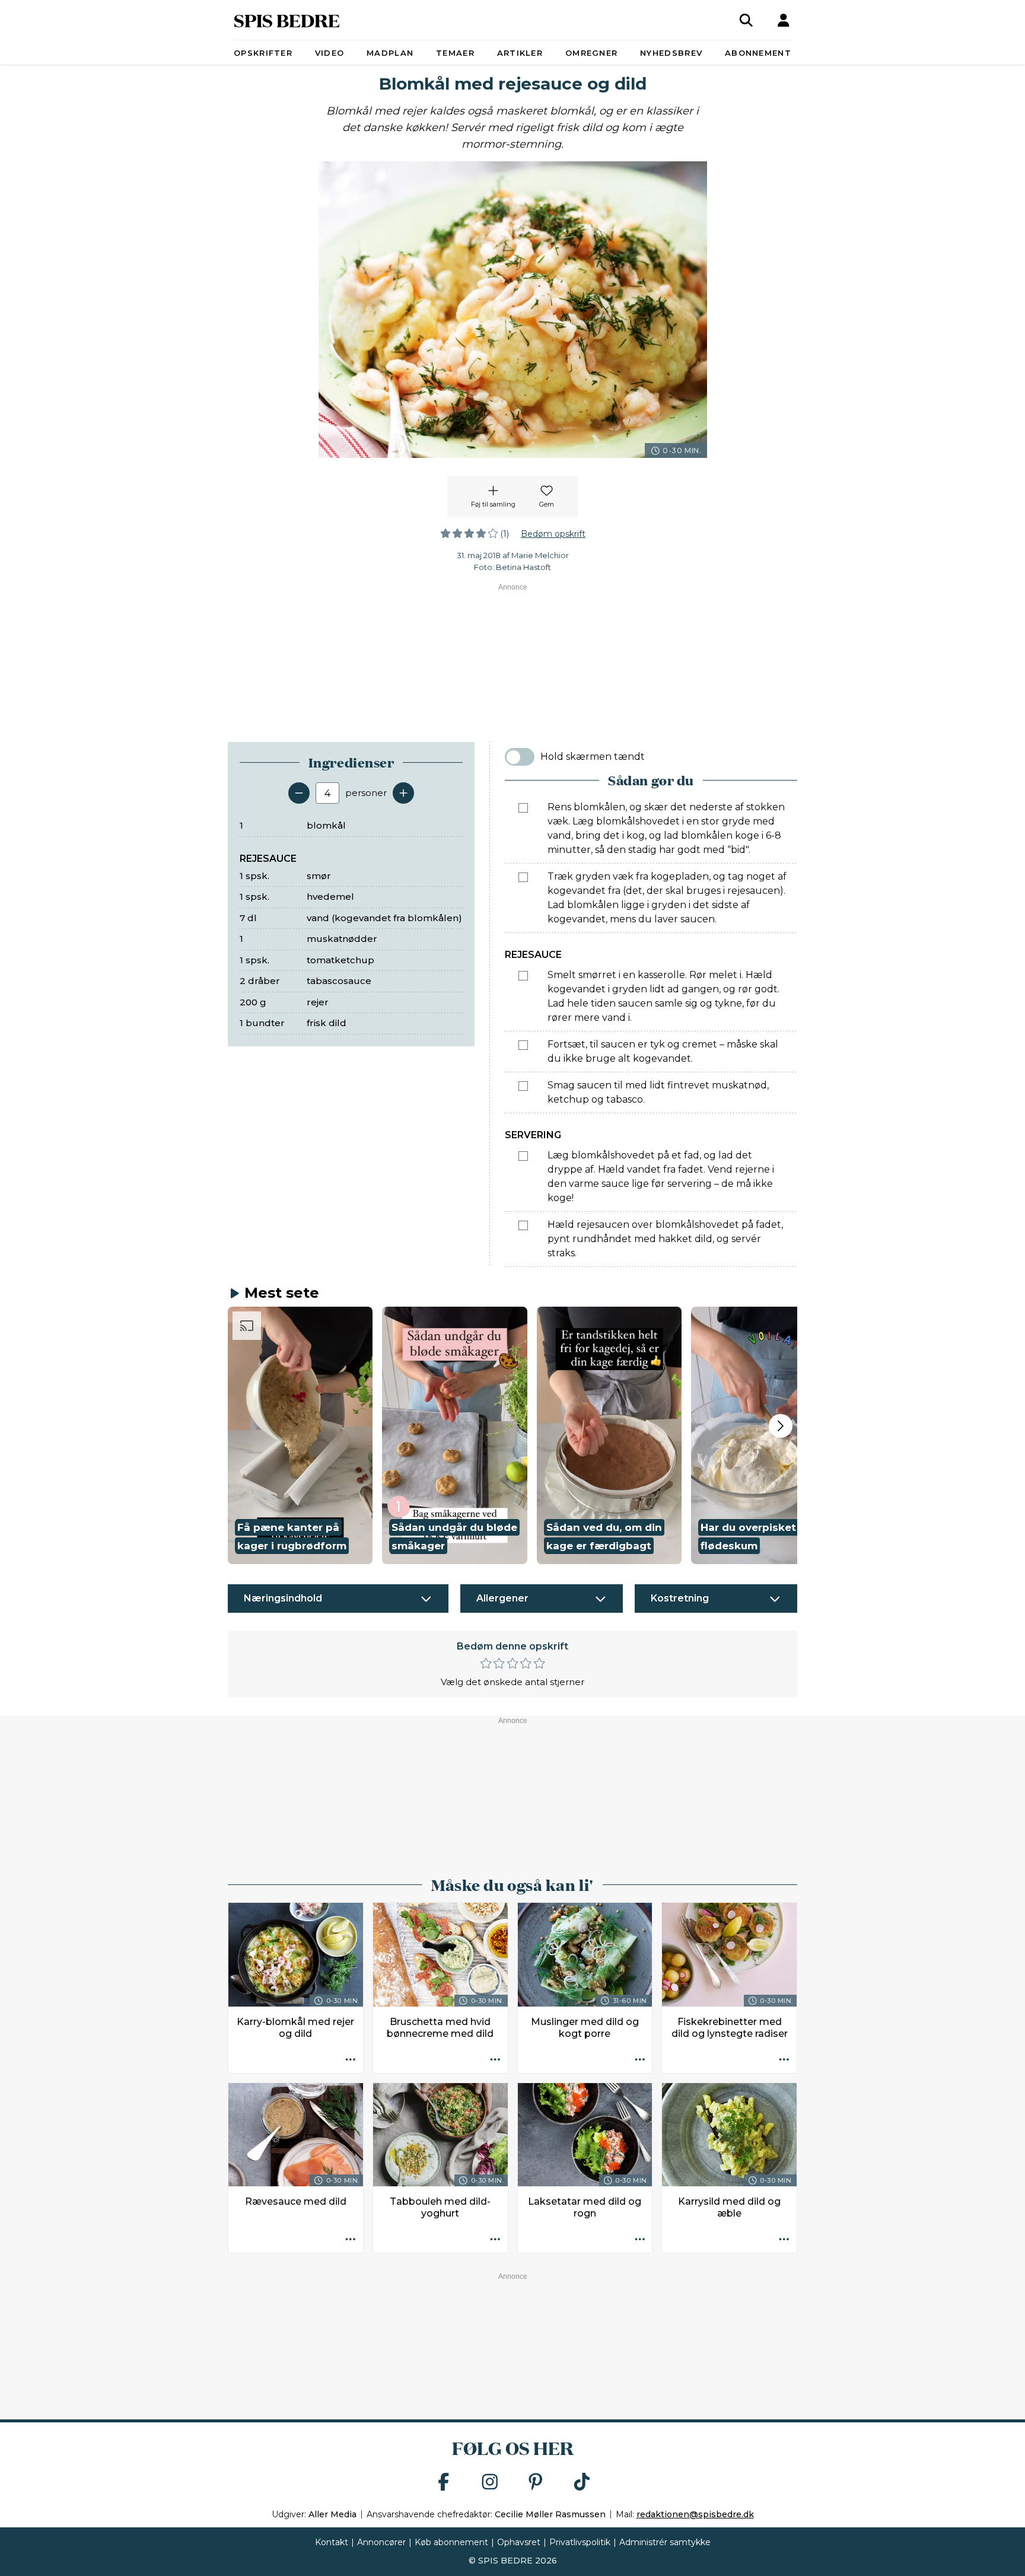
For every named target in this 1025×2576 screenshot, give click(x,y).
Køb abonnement (451, 2542)
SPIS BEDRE (287, 20)
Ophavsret (519, 2542)
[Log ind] (784, 20)
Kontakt (332, 2542)
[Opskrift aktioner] (351, 2061)
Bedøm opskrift (553, 534)
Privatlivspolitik (580, 2542)
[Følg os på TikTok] (582, 2483)
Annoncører (381, 2542)
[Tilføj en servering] (403, 793)
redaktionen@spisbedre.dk (695, 2514)
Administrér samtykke (665, 2542)
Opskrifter (263, 53)
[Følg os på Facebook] (444, 2483)
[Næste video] (781, 1426)
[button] (300, 1435)
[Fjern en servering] (299, 793)
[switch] (520, 757)
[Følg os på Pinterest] (536, 2483)
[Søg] (746, 20)
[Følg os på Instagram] (490, 2483)
